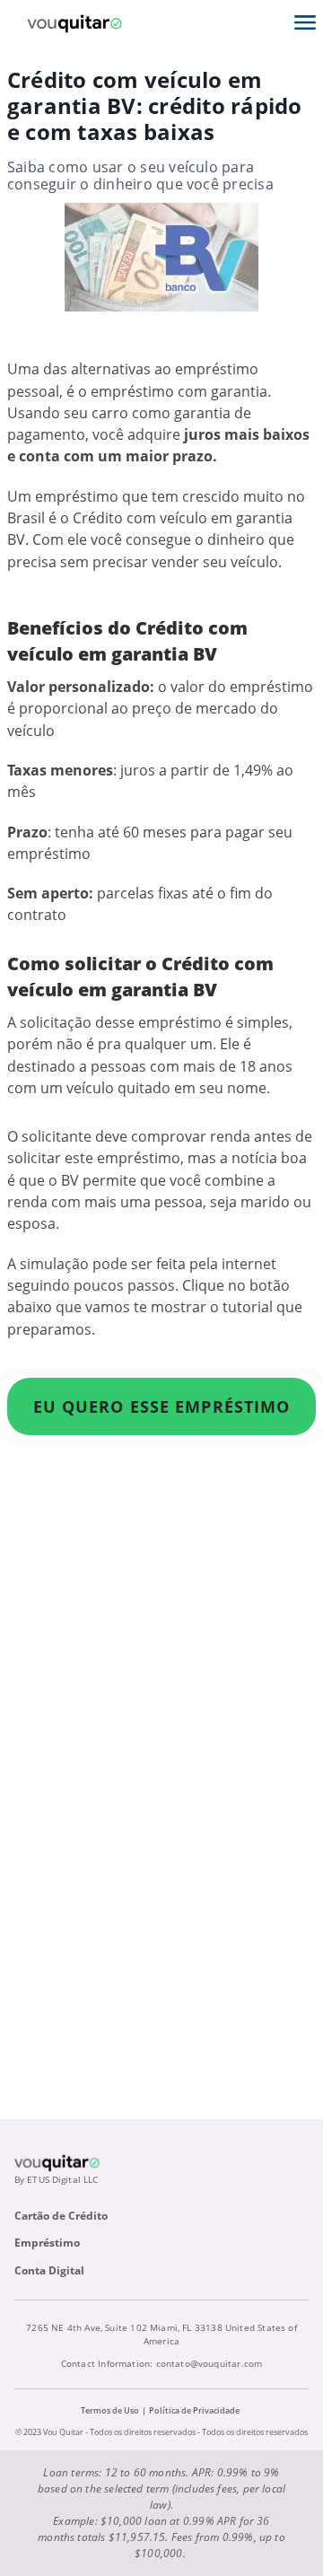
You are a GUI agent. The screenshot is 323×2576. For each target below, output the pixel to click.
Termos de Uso (110, 2410)
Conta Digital (49, 2270)
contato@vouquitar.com (210, 2363)
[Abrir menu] (305, 22)
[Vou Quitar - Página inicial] (74, 22)
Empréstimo (47, 2243)
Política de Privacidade (194, 2410)
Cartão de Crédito (61, 2216)
